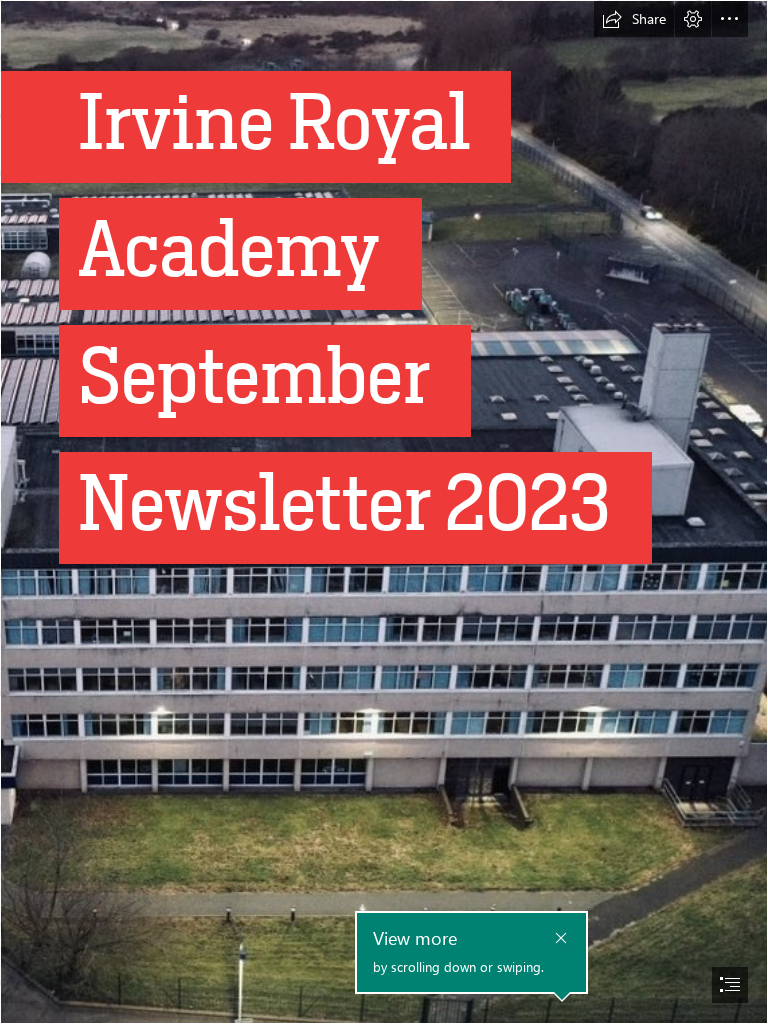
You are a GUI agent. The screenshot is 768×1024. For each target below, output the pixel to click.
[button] (634, 19)
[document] (384, 512)
